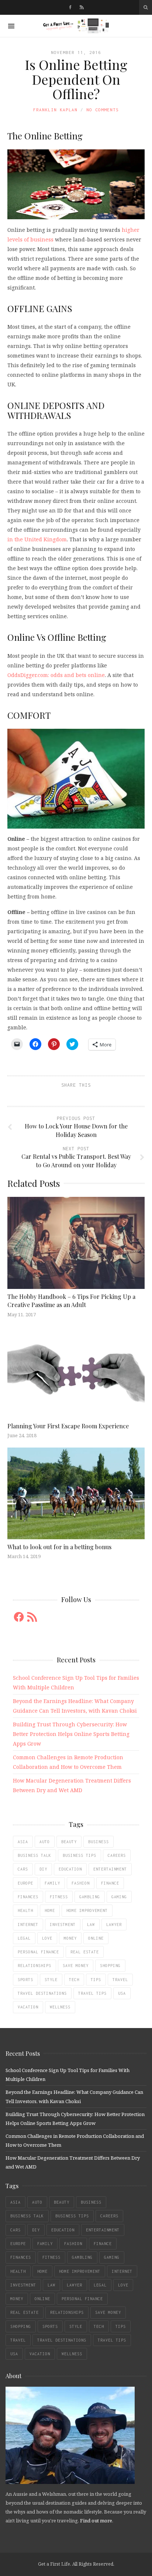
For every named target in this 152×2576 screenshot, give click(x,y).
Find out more (96, 2521)
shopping (110, 1966)
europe (25, 1883)
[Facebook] (70, 7)
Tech (74, 1980)
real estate (85, 1952)
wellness (60, 2007)
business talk (34, 1855)
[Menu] (11, 26)
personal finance (38, 1952)
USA (122, 1993)
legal (24, 1938)
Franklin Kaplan (55, 110)
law (91, 1925)
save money (76, 1966)
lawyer (114, 1925)
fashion (81, 1883)
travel (120, 1980)
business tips (80, 1855)
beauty (69, 1842)
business (99, 1842)
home (50, 1910)
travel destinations (42, 1993)
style (51, 1980)
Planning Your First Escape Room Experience (68, 1426)
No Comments (103, 110)
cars (23, 1869)
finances (28, 1897)
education (70, 1869)
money (70, 1938)
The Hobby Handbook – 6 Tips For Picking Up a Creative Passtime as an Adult (71, 1301)
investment (63, 1925)
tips (96, 1980)
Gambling (90, 1897)
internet (28, 1925)
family (52, 1883)
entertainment (110, 1869)
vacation (28, 2007)
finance (110, 1883)
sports (25, 1980)
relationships (34, 1966)
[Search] (146, 7)
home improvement (87, 1910)
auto (45, 1842)
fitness (59, 1897)
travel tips (92, 1993)
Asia (23, 1842)
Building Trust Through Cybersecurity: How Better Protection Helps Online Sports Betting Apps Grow (71, 1734)
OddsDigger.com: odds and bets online (56, 675)
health (25, 1910)
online (96, 1938)
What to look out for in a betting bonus (59, 1547)
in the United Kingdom (37, 539)
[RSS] (82, 7)
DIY (43, 1869)
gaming (119, 1897)
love (47, 1938)
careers (117, 1855)
